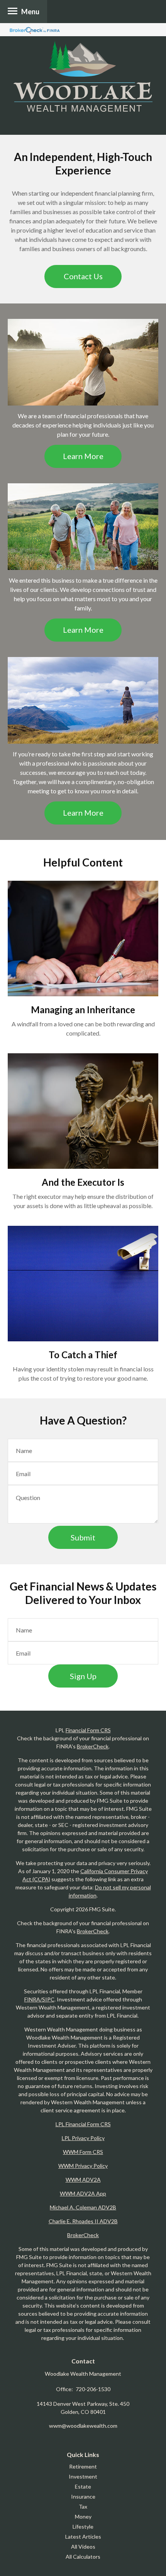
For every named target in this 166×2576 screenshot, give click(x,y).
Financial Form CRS (88, 1730)
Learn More (83, 456)
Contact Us (83, 276)
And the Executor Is (83, 1182)
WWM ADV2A (83, 2180)
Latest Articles (83, 2537)
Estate (83, 2486)
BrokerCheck (93, 1746)
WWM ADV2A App (83, 2193)
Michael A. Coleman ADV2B (83, 2207)
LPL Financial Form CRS (83, 2124)
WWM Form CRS (83, 2152)
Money (83, 2517)
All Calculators (83, 2557)
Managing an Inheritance (83, 1010)
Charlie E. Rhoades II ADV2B (83, 2221)
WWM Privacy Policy (83, 2166)
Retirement (83, 2466)
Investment (83, 2476)
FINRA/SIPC (39, 1999)
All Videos (83, 2547)
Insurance (83, 2496)
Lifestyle (83, 2527)
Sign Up (83, 1676)
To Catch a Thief (83, 1355)
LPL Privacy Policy (83, 2138)
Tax (83, 2506)
